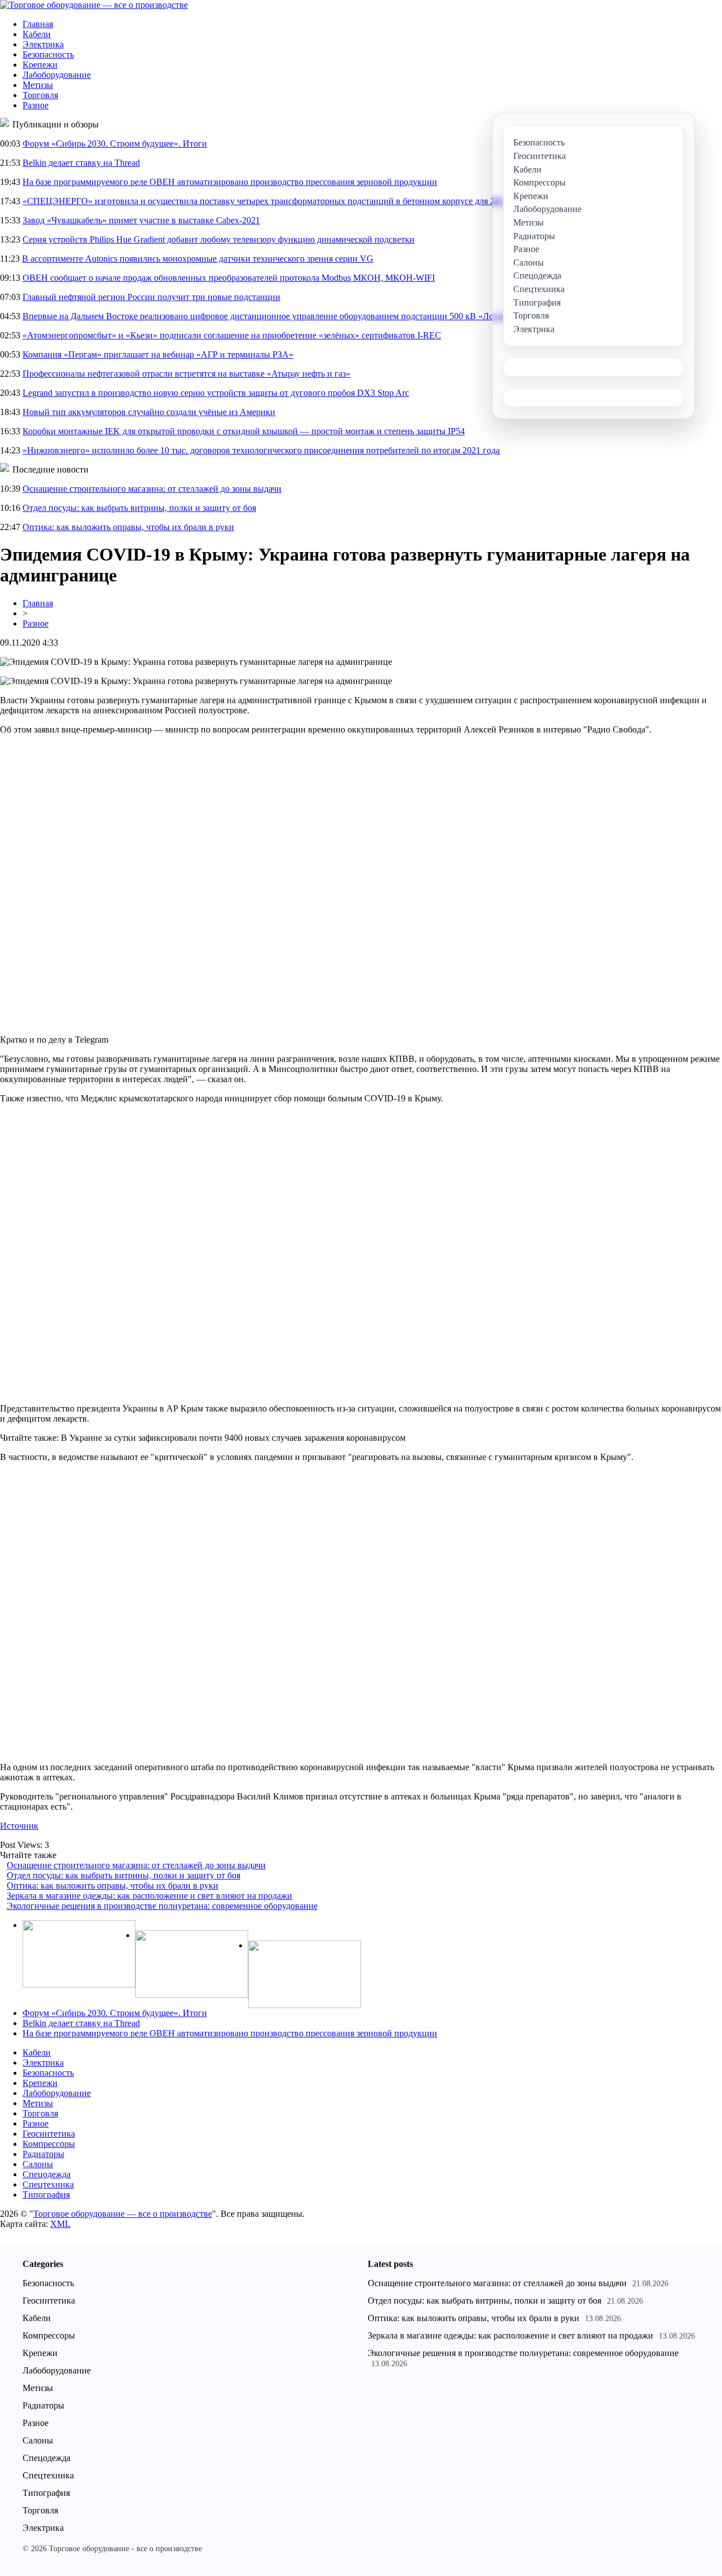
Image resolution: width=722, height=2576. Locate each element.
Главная (38, 24)
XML (60, 2224)
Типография (46, 2195)
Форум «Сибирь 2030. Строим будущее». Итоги (115, 144)
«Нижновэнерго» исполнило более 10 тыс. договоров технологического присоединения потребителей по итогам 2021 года (261, 450)
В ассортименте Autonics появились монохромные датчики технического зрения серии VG (198, 259)
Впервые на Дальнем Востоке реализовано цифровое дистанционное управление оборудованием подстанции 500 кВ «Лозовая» (270, 316)
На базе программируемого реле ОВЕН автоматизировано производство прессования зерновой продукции (230, 182)
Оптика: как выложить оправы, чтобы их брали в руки (128, 527)
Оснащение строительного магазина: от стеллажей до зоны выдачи (152, 489)
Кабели (37, 34)
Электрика (43, 44)
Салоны (38, 2164)
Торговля (40, 95)
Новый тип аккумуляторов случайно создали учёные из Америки (149, 412)
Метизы (38, 85)
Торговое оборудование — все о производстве (123, 2214)
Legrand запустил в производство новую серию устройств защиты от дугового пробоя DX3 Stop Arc (216, 393)
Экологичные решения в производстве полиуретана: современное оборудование (162, 1906)
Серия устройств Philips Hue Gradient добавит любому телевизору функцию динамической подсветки (219, 239)
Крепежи (40, 65)
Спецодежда (47, 2174)
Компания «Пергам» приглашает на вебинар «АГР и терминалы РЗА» (158, 354)
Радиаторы (43, 2154)
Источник (19, 1826)
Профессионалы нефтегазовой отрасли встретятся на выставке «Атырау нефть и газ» (186, 374)
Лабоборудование (57, 75)
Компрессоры (49, 2144)
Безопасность (48, 54)
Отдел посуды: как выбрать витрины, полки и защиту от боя (139, 508)
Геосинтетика (49, 2134)
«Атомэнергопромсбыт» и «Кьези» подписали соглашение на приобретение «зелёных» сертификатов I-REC (232, 335)
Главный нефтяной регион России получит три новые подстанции (151, 297)
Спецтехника (48, 2184)
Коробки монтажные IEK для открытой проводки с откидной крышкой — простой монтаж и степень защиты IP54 (244, 431)
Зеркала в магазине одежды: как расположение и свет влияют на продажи (149, 1896)
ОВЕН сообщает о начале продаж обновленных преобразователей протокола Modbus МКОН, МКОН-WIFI (229, 278)
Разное (36, 105)
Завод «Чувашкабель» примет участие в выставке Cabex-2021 (141, 220)
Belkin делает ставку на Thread (81, 163)
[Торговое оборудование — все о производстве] (94, 5)
